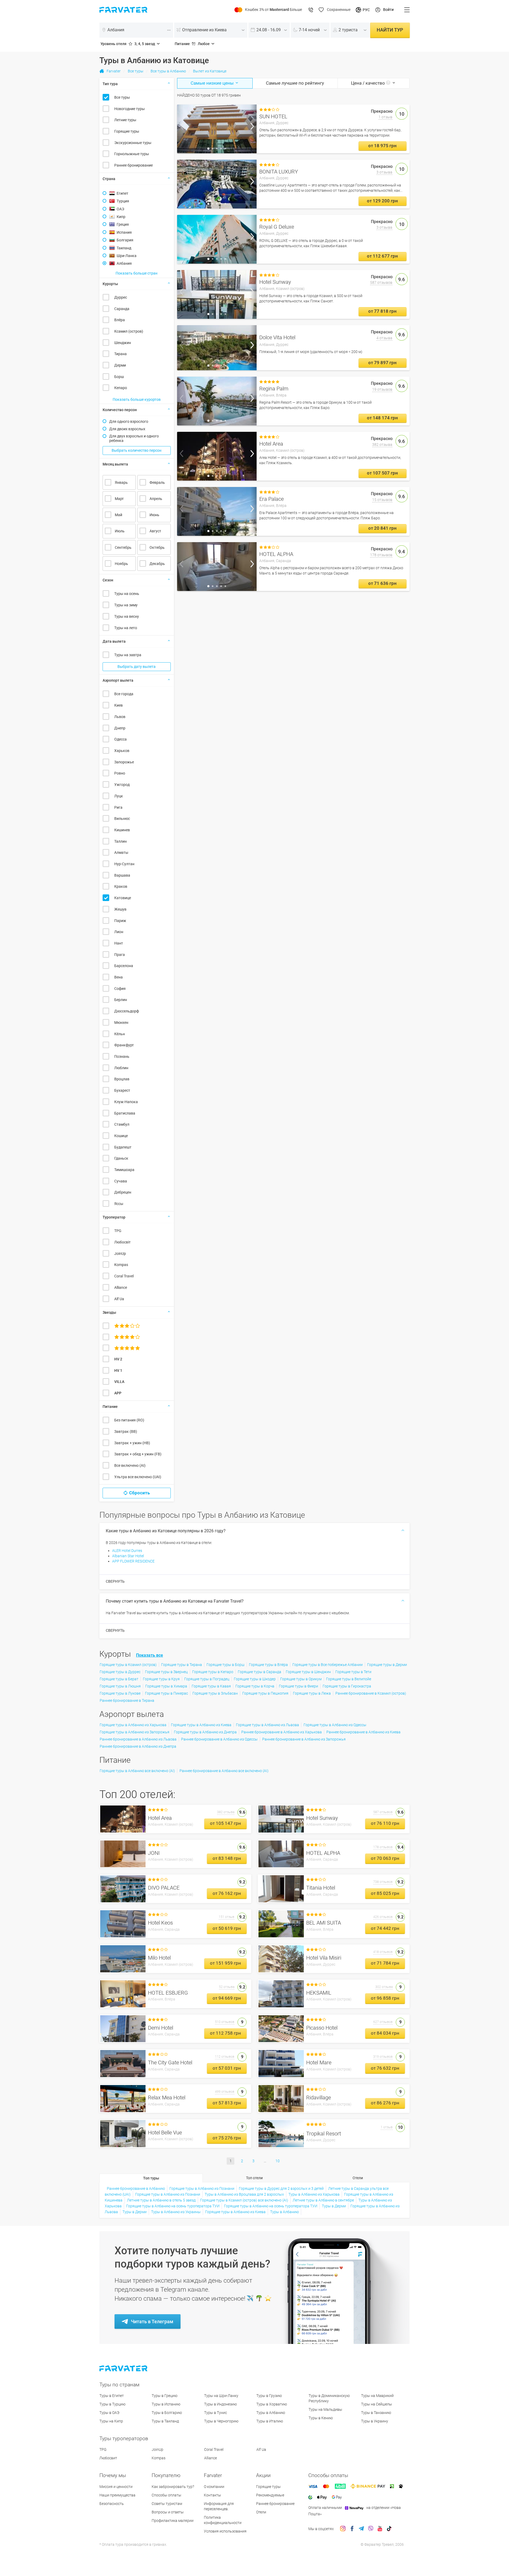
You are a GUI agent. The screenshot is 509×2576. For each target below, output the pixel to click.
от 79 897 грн (382, 363)
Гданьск (121, 1158)
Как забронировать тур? (173, 2487)
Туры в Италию (270, 2421)
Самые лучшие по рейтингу (295, 83)
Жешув (120, 909)
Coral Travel (124, 1276)
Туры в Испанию (166, 2404)
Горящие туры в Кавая (211, 1686)
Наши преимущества (117, 2495)
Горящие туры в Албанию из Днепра (205, 1732)
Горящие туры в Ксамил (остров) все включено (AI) (244, 2200)
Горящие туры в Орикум (301, 1679)
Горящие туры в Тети (353, 1672)
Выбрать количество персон (137, 450)
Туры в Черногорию (221, 2421)
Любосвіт (122, 1242)
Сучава (121, 1181)
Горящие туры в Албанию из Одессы (335, 1725)
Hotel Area (271, 444)
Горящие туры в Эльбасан (215, 1693)
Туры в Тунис (216, 2413)
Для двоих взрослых (127, 429)
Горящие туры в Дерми (387, 1665)
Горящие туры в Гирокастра (347, 1686)
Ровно (120, 773)
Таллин (120, 841)
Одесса (120, 739)
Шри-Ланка (127, 256)
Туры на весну (127, 616)
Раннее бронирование (133, 165)
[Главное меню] (407, 10)
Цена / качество (368, 83)
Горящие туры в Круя (161, 1679)
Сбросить (139, 1493)
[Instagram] (343, 2529)
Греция (123, 224)
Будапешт (123, 1147)
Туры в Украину (375, 2421)
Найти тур (390, 30)
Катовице (123, 898)
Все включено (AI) (130, 1465)
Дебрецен (123, 1192)
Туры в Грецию (164, 2396)
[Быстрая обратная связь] (311, 10)
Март (119, 499)
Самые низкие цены (213, 83)
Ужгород (122, 785)
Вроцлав (122, 1079)
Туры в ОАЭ (109, 2413)
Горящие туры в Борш (225, 1665)
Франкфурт (124, 1045)
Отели (358, 2178)
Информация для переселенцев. (219, 2506)
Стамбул (122, 1124)
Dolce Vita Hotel (277, 337)
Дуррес (121, 297)
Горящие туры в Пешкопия (265, 1693)
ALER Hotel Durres (127, 1551)
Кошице (121, 1136)
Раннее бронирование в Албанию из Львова (138, 1739)
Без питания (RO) (129, 1420)
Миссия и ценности (116, 2487)
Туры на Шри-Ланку (221, 2396)
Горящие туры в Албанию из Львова (267, 1725)
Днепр (120, 728)
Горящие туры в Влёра (268, 1665)
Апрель (156, 499)
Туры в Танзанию (376, 2413)
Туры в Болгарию (167, 2413)
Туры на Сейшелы (377, 2404)
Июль (120, 531)
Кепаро (121, 388)
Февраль (157, 482)
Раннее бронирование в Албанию (136, 2188)
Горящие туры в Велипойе (349, 1679)
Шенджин (123, 343)
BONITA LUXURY (279, 172)
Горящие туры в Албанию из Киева (201, 1725)
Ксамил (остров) (129, 331)
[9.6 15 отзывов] (217, 511)
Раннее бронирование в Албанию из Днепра (138, 1746)
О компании (214, 2487)
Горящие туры (127, 131)
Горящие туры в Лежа (312, 1693)
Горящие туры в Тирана (182, 1665)
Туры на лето (126, 628)
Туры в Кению (321, 2418)
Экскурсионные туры (133, 143)
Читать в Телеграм (152, 2322)
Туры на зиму (126, 605)
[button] (208, 149)
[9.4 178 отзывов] (217, 567)
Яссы (119, 1204)
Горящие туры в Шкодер (255, 1679)
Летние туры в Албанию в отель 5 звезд (161, 2200)
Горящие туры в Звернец (166, 1672)
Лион (119, 932)
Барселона (124, 966)
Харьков (122, 751)
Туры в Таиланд (165, 2421)
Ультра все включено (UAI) (138, 1477)
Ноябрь (121, 564)
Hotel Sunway (275, 282)
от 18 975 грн (382, 146)
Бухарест (122, 1090)
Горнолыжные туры (132, 154)
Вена (119, 977)
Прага (120, 955)
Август (155, 531)
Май (119, 515)
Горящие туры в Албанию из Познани (202, 2188)
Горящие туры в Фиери (299, 1686)
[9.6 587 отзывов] (217, 294)
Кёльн (120, 1034)
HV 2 (118, 1359)
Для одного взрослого (129, 421)
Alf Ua (119, 1299)
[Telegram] (361, 2529)
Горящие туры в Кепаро (213, 1672)
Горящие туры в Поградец (207, 1679)
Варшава (122, 875)
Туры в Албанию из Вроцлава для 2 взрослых (244, 2194)
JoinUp (120, 1254)
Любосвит (108, 2458)
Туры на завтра (128, 655)
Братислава (125, 1113)
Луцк (119, 796)
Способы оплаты (166, 2495)
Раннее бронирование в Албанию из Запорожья (304, 1739)
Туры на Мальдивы (325, 2409)
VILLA (119, 1382)
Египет (122, 193)
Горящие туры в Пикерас (166, 1693)
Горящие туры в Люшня (120, 1686)
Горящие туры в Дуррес (120, 1672)
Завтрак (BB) (126, 1431)
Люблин (121, 1068)
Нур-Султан (124, 864)
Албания (124, 263)
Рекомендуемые (270, 2495)
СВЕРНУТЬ (115, 1581)
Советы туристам (167, 2504)
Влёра (120, 320)
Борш (119, 377)
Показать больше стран (137, 273)
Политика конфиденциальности (223, 2520)
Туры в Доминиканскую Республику (329, 2398)
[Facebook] (352, 2529)
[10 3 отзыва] (217, 184)
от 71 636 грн (382, 583)
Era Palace (271, 499)
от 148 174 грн (382, 418)
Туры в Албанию (284, 2212)
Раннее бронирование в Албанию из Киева (363, 1732)
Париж (120, 921)
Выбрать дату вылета (137, 667)
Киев (119, 705)
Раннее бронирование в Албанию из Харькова (282, 1732)
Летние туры (125, 120)
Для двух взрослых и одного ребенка (134, 438)
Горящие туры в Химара (166, 1686)
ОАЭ (120, 209)
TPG (118, 1231)
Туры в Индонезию (220, 2404)
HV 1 (118, 1370)
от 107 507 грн (382, 473)
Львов (120, 717)
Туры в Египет (112, 2396)
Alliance (121, 1287)
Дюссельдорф (127, 1011)
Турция (123, 201)
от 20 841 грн (382, 528)
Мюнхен (121, 1022)
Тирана (120, 354)
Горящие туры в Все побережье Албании (328, 1665)
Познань (122, 1056)
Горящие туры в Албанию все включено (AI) (137, 1771)
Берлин (121, 1000)
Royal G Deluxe (277, 227)
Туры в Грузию (269, 2396)
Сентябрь (123, 547)
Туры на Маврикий (377, 2396)
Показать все (150, 1655)
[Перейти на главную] (124, 2368)
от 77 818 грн (382, 311)
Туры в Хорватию (272, 2404)
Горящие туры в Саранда (260, 1672)
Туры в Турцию (112, 2404)
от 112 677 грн (382, 256)
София (120, 989)
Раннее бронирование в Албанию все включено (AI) (224, 1771)
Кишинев (122, 830)
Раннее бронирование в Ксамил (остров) (371, 1693)
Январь (121, 482)
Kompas (121, 1265)
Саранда (122, 309)
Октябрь (157, 547)
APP (118, 1393)
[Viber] (371, 2529)
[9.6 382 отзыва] (217, 456)
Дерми (120, 365)
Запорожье (124, 762)
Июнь (154, 515)
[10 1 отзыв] (217, 129)
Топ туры (151, 2178)
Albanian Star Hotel (128, 1556)
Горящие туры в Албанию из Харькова (133, 1725)
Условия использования (225, 2531)
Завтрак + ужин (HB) (132, 1443)
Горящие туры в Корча (255, 1686)
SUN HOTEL (273, 116)
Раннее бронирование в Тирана (127, 1700)
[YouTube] (380, 2529)
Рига (118, 807)
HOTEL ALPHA (276, 554)
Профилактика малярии (173, 2521)
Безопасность (112, 2504)
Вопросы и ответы (168, 2512)
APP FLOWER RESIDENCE (133, 1561)
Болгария (125, 240)
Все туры (122, 97)
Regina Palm (274, 389)
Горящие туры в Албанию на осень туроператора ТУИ (173, 2206)
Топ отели (254, 2178)
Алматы (121, 852)
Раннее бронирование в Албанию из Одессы (219, 1739)
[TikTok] (389, 2529)
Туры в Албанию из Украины (176, 2212)
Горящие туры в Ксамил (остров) (128, 1665)
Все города (124, 694)
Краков (121, 886)
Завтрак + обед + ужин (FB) (138, 1454)
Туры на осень (127, 594)
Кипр (121, 217)
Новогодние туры (130, 109)
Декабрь (157, 564)
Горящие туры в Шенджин (308, 1672)
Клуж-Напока (126, 1102)
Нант (119, 943)
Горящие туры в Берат (119, 1679)
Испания (124, 232)
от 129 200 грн (382, 201)
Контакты (212, 2495)
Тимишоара (124, 1170)
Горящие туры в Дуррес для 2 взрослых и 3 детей (281, 2188)
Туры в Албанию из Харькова (314, 2194)
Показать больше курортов (137, 399)
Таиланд (124, 248)
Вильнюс (122, 819)
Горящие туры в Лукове (120, 1693)
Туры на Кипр (111, 2421)
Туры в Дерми (334, 2206)
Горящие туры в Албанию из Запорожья (135, 1732)
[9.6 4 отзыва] (217, 348)
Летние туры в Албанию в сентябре (323, 2200)
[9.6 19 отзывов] (217, 401)
